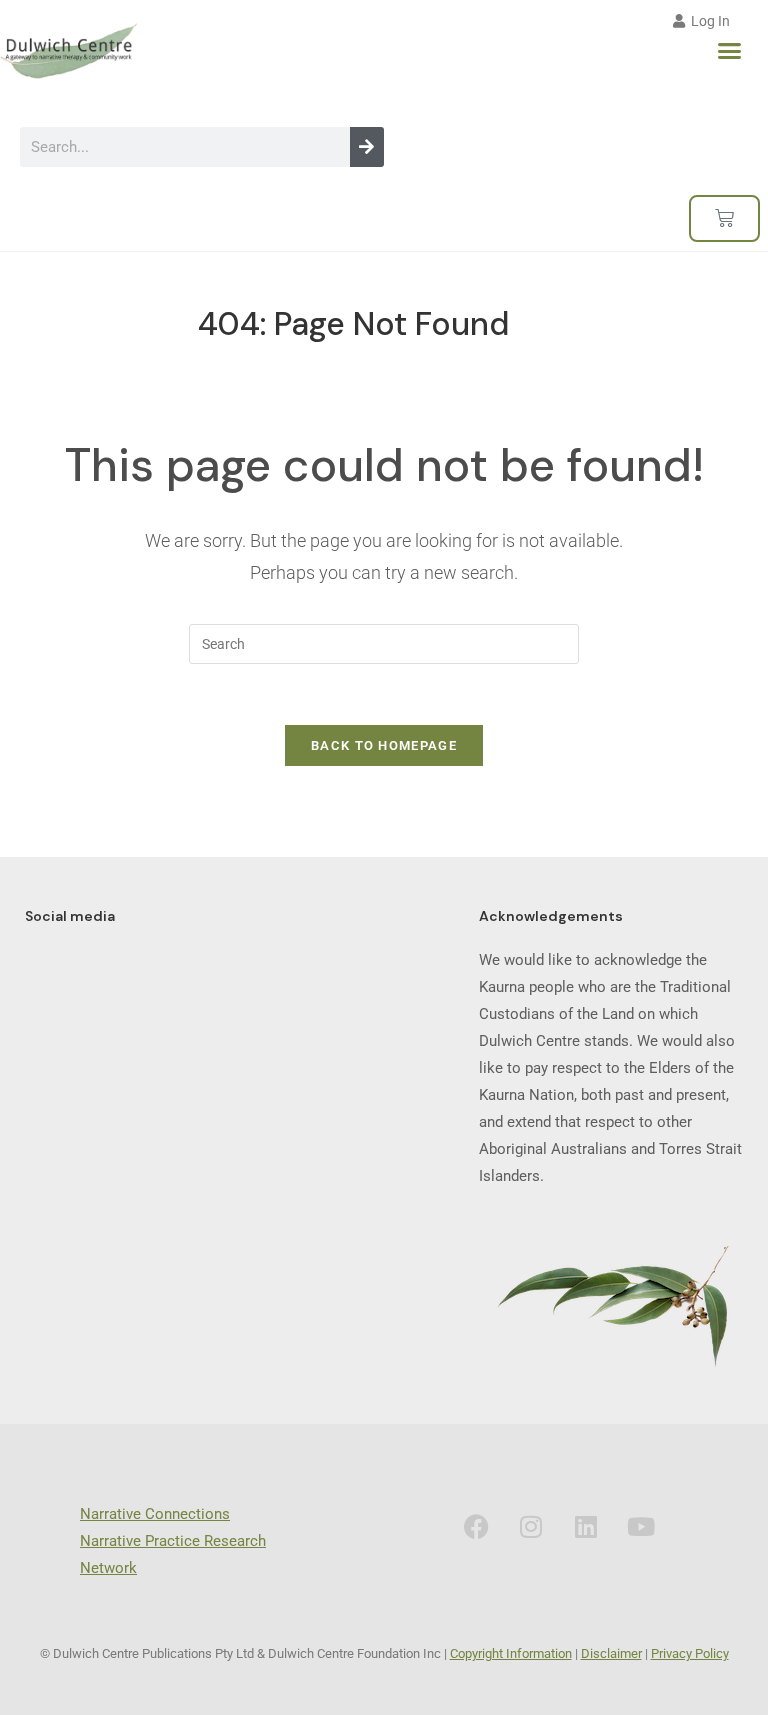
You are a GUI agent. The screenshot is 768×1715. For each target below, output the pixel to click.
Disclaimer (611, 1653)
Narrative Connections (155, 1514)
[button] (730, 51)
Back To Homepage (384, 745)
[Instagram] (531, 1526)
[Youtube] (641, 1526)
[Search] (367, 147)
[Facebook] (476, 1526)
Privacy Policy (690, 1653)
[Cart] (724, 218)
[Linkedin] (586, 1526)
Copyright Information (511, 1653)
